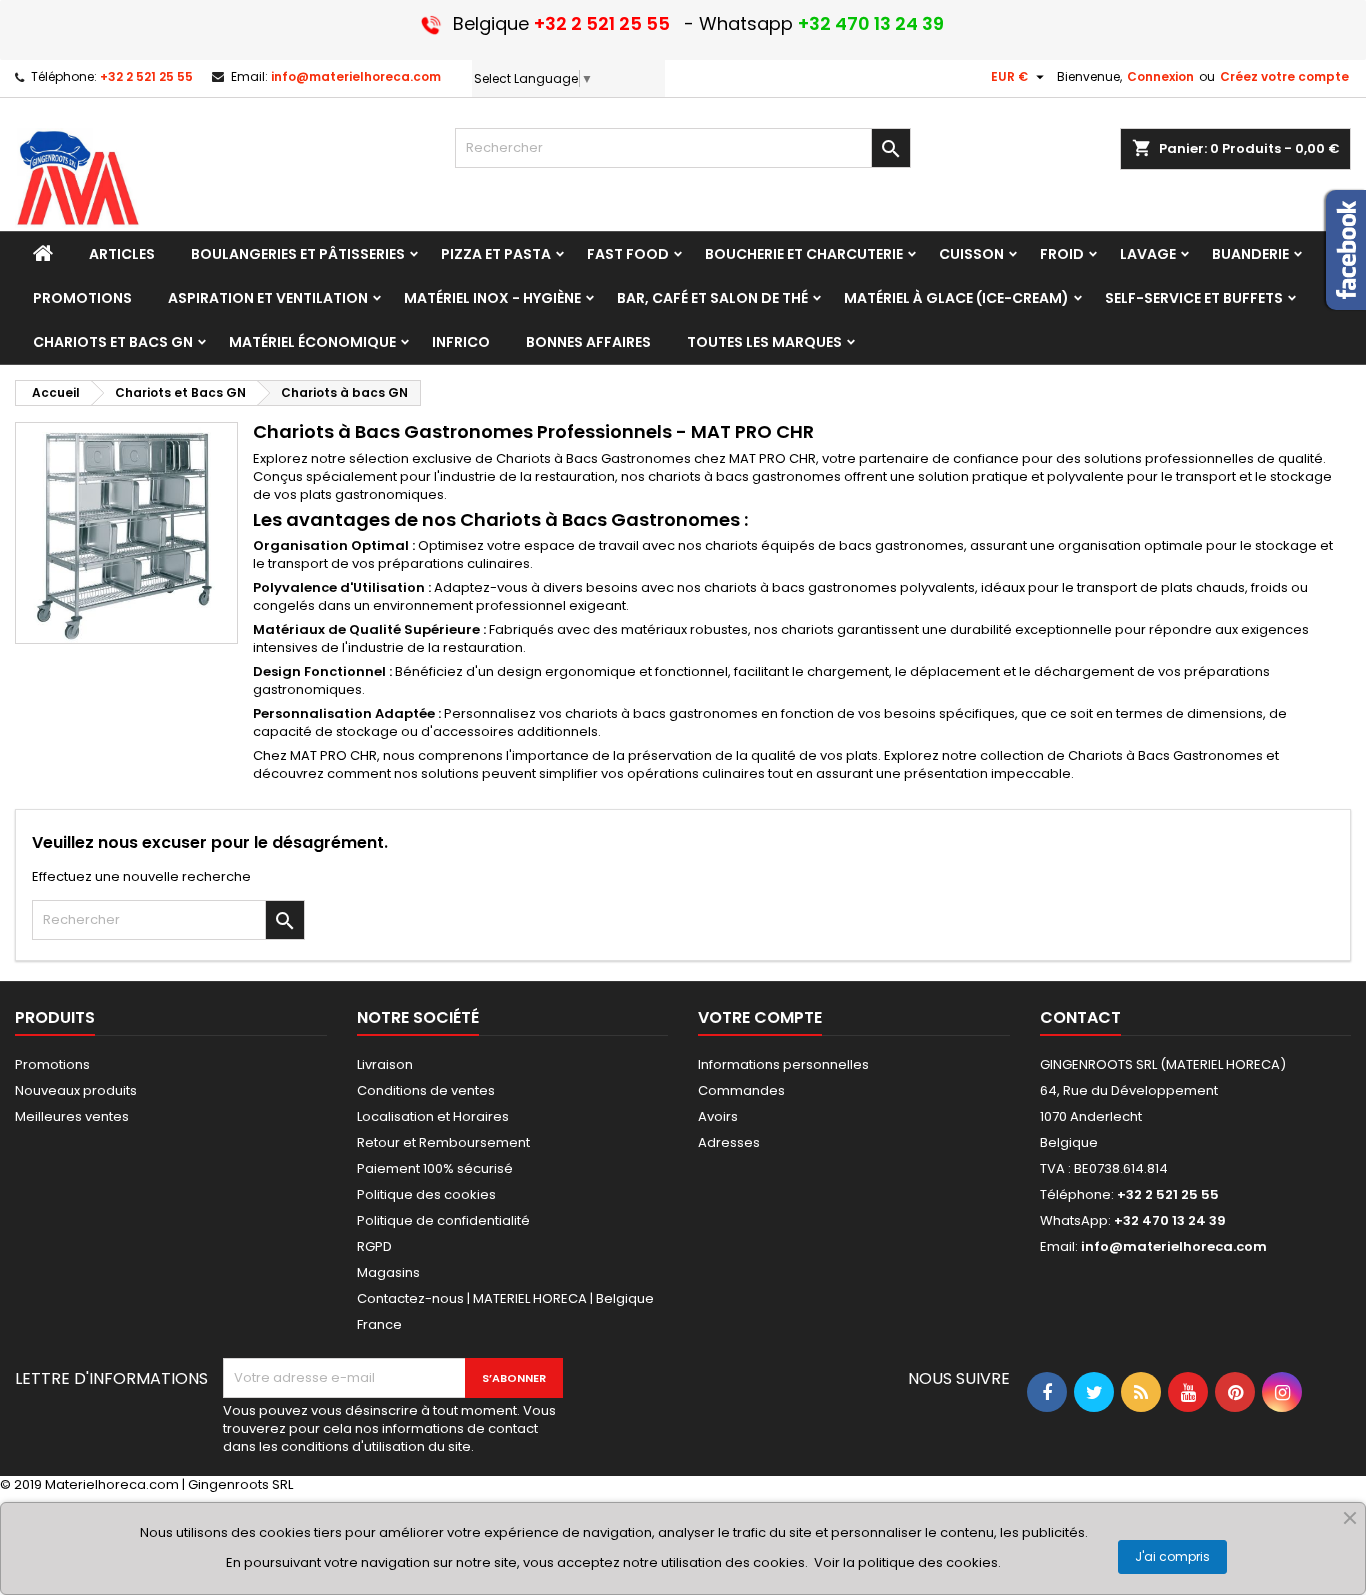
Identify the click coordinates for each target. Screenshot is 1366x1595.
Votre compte (760, 1017)
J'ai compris (1172, 1556)
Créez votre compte (1284, 76)
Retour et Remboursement (443, 1142)
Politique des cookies (426, 1194)
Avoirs (718, 1116)
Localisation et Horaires (433, 1116)
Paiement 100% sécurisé (435, 1168)
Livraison (385, 1064)
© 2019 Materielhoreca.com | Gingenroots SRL (146, 1484)
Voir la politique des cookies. (907, 1562)
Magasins (388, 1272)
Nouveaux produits (76, 1090)
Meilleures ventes (72, 1116)
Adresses (729, 1142)
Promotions (52, 1064)
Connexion (1160, 76)
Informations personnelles (783, 1064)
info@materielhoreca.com (356, 76)
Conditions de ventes (426, 1090)
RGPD (374, 1246)
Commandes (741, 1090)
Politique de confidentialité (443, 1220)
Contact (1080, 1017)
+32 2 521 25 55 (146, 76)
